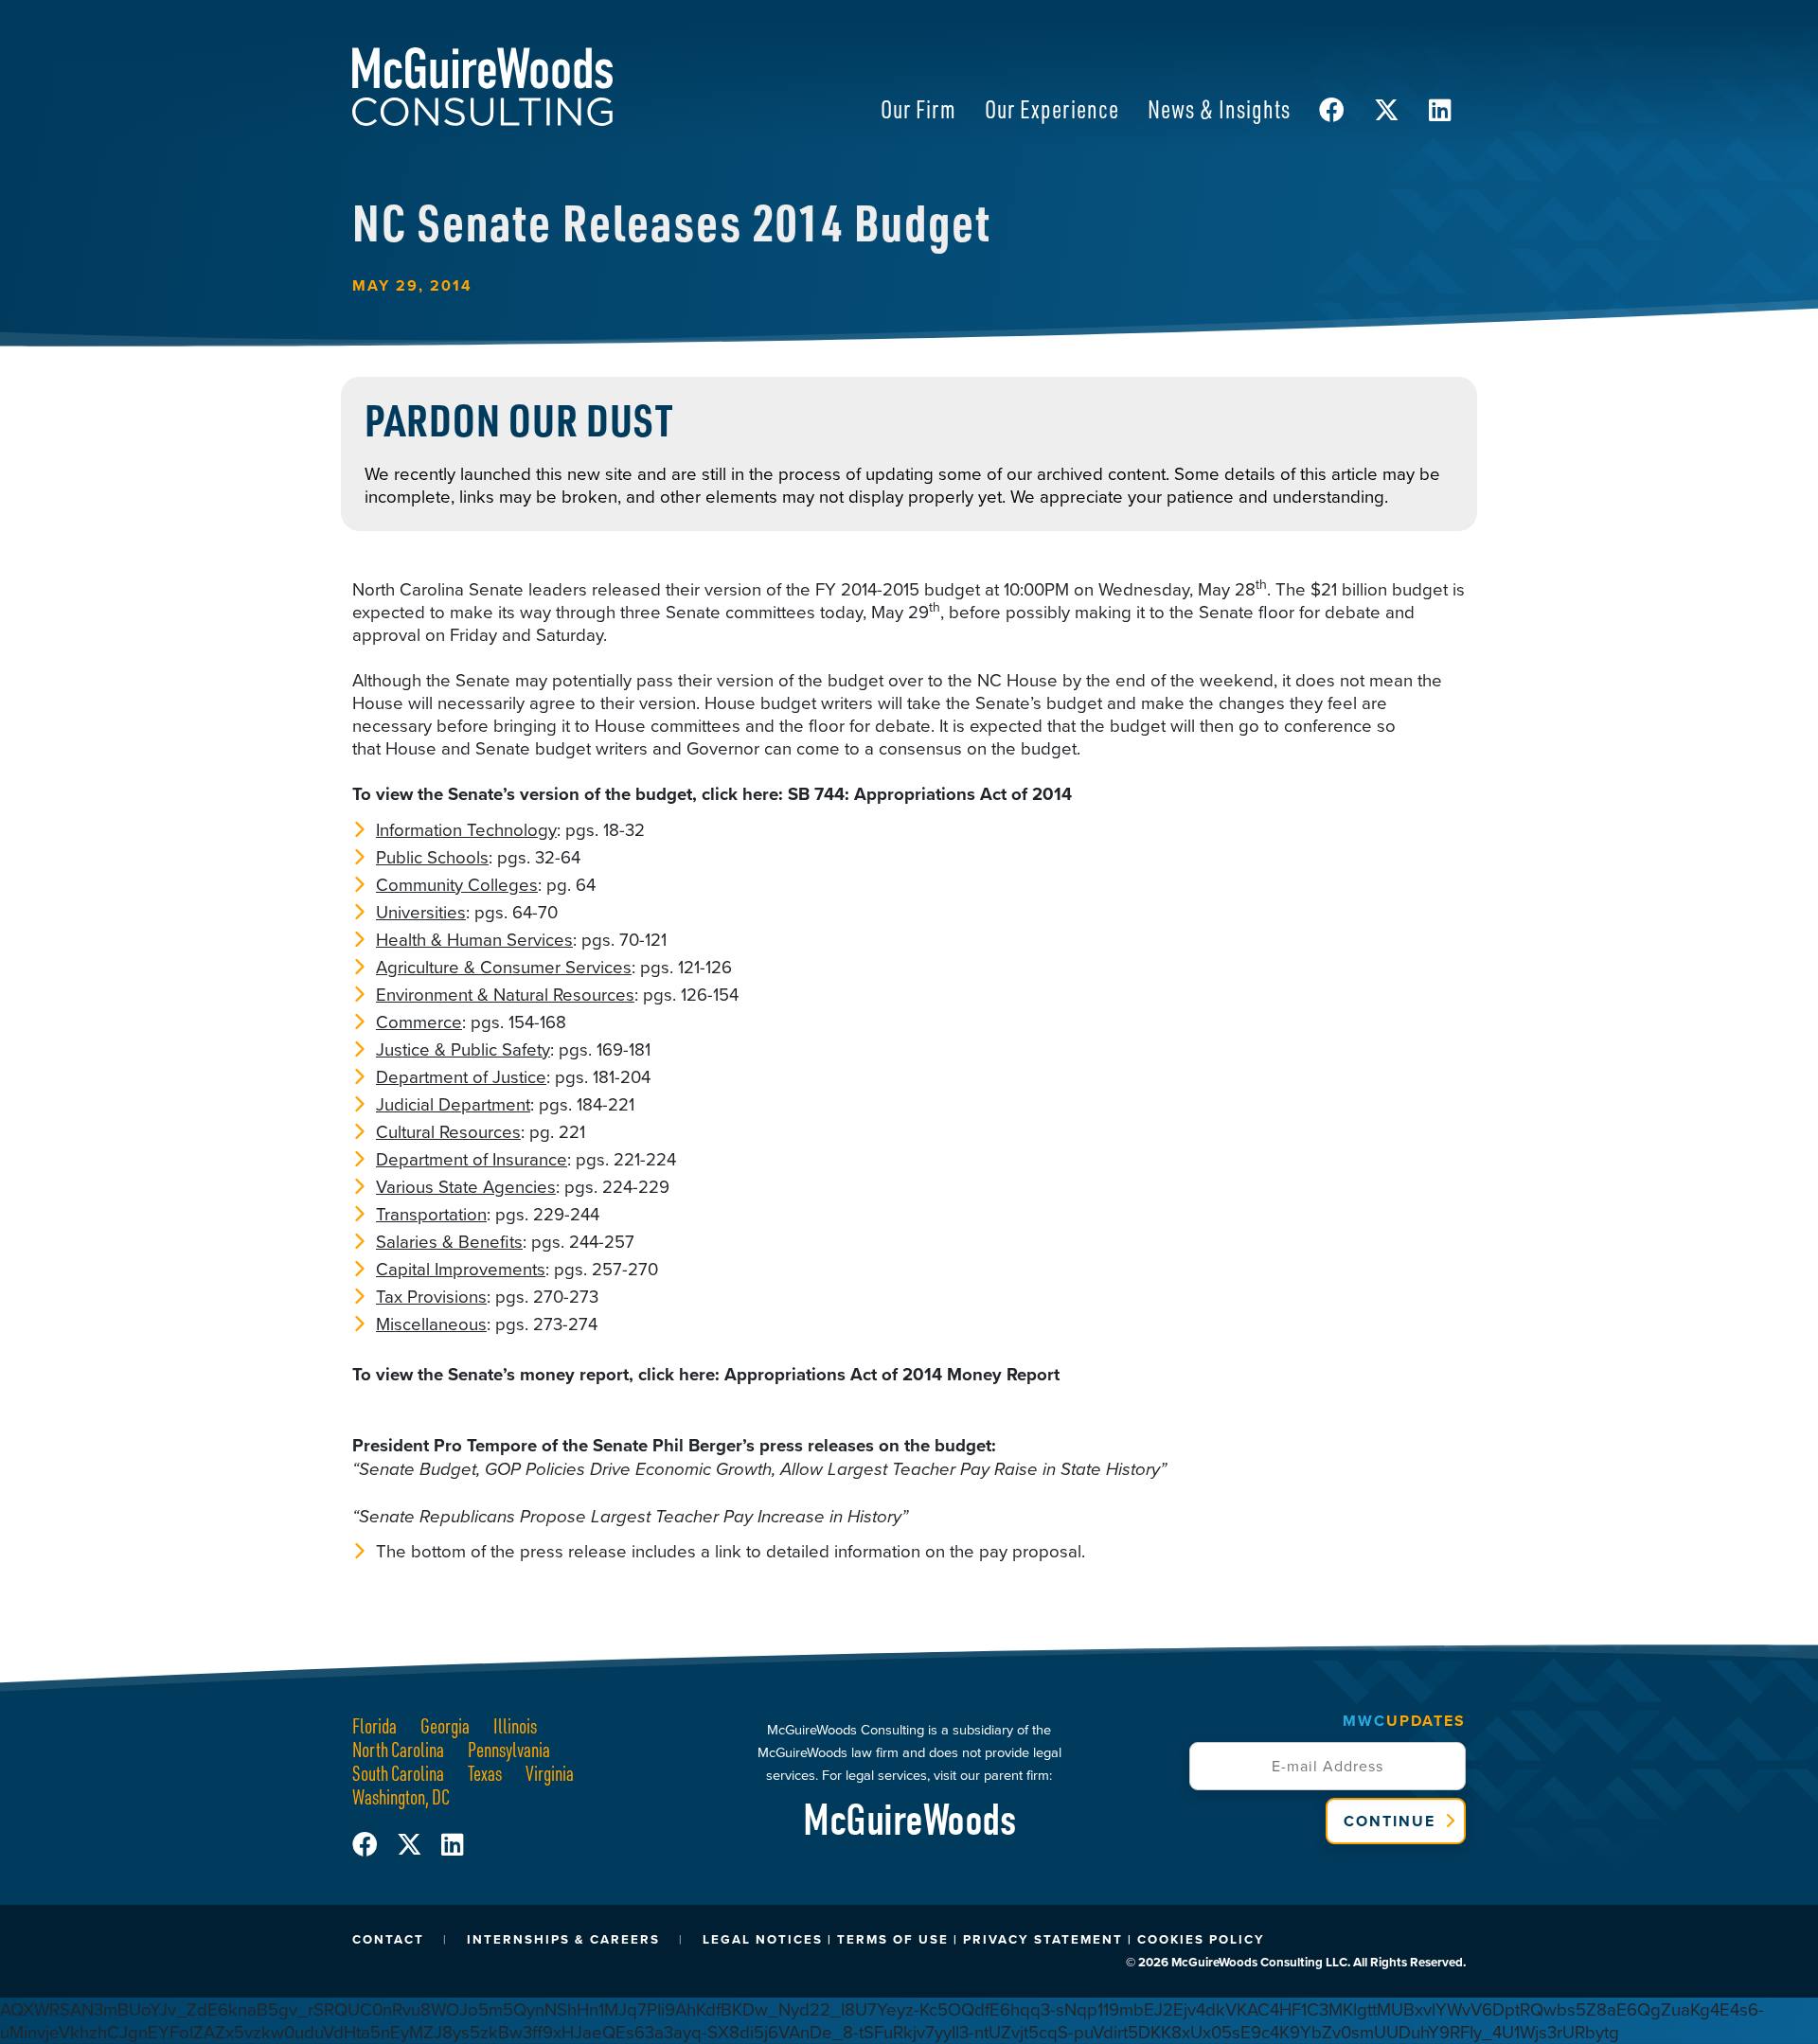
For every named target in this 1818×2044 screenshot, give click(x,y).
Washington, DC (401, 1796)
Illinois (515, 1725)
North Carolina (398, 1749)
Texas (485, 1773)
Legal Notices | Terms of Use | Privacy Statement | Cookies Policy (984, 1939)
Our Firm (918, 108)
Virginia (550, 1773)
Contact (388, 1939)
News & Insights (1219, 108)
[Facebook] (374, 1845)
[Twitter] (419, 1845)
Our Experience (1052, 108)
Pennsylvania (509, 1749)
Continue (1390, 1821)
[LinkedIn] (452, 1845)
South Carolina (398, 1773)
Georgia (445, 1725)
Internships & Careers (563, 1939)
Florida (374, 1725)
